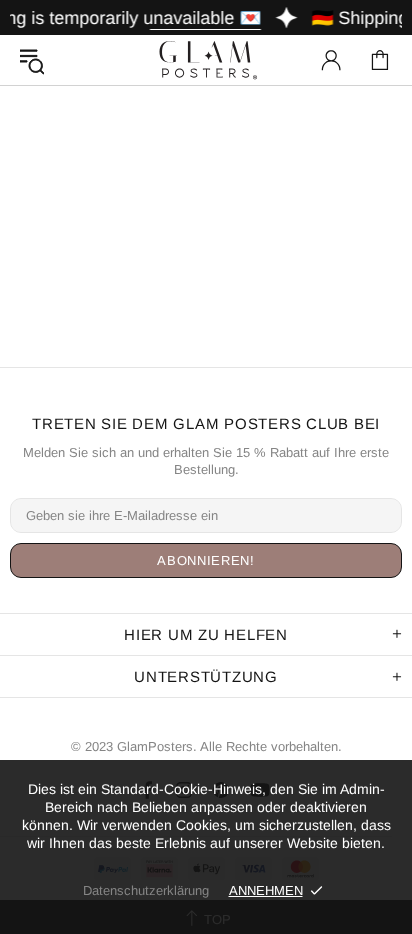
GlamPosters (206, 59)
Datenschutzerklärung (146, 890)
